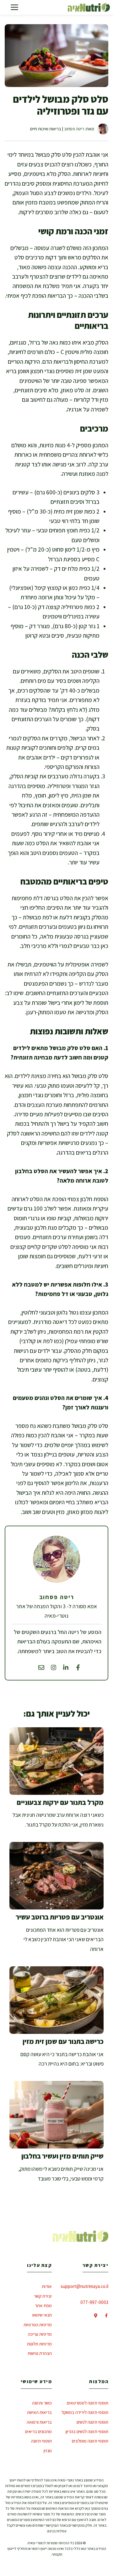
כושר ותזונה (42, 2403)
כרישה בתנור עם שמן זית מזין (63, 2041)
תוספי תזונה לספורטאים (88, 2403)
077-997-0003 (94, 2302)
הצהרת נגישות (40, 2353)
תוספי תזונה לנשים (92, 2422)
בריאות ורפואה (39, 2422)
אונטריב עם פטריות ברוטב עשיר (60, 1917)
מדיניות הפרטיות (38, 2325)
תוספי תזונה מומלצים (90, 2441)
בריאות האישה (39, 2412)
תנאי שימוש (42, 2315)
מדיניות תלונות (39, 2344)
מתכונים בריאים (38, 2431)
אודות (47, 2286)
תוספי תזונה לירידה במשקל (85, 2412)
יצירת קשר (43, 2296)
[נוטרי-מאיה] (89, 7)
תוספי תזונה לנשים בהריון (87, 2431)
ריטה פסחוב (74, 129)
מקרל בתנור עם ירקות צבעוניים (60, 1802)
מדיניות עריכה (40, 2334)
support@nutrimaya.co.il (84, 2286)
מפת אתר (43, 2305)
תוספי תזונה (41, 2441)
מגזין (48, 2451)
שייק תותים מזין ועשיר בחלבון (62, 2156)
